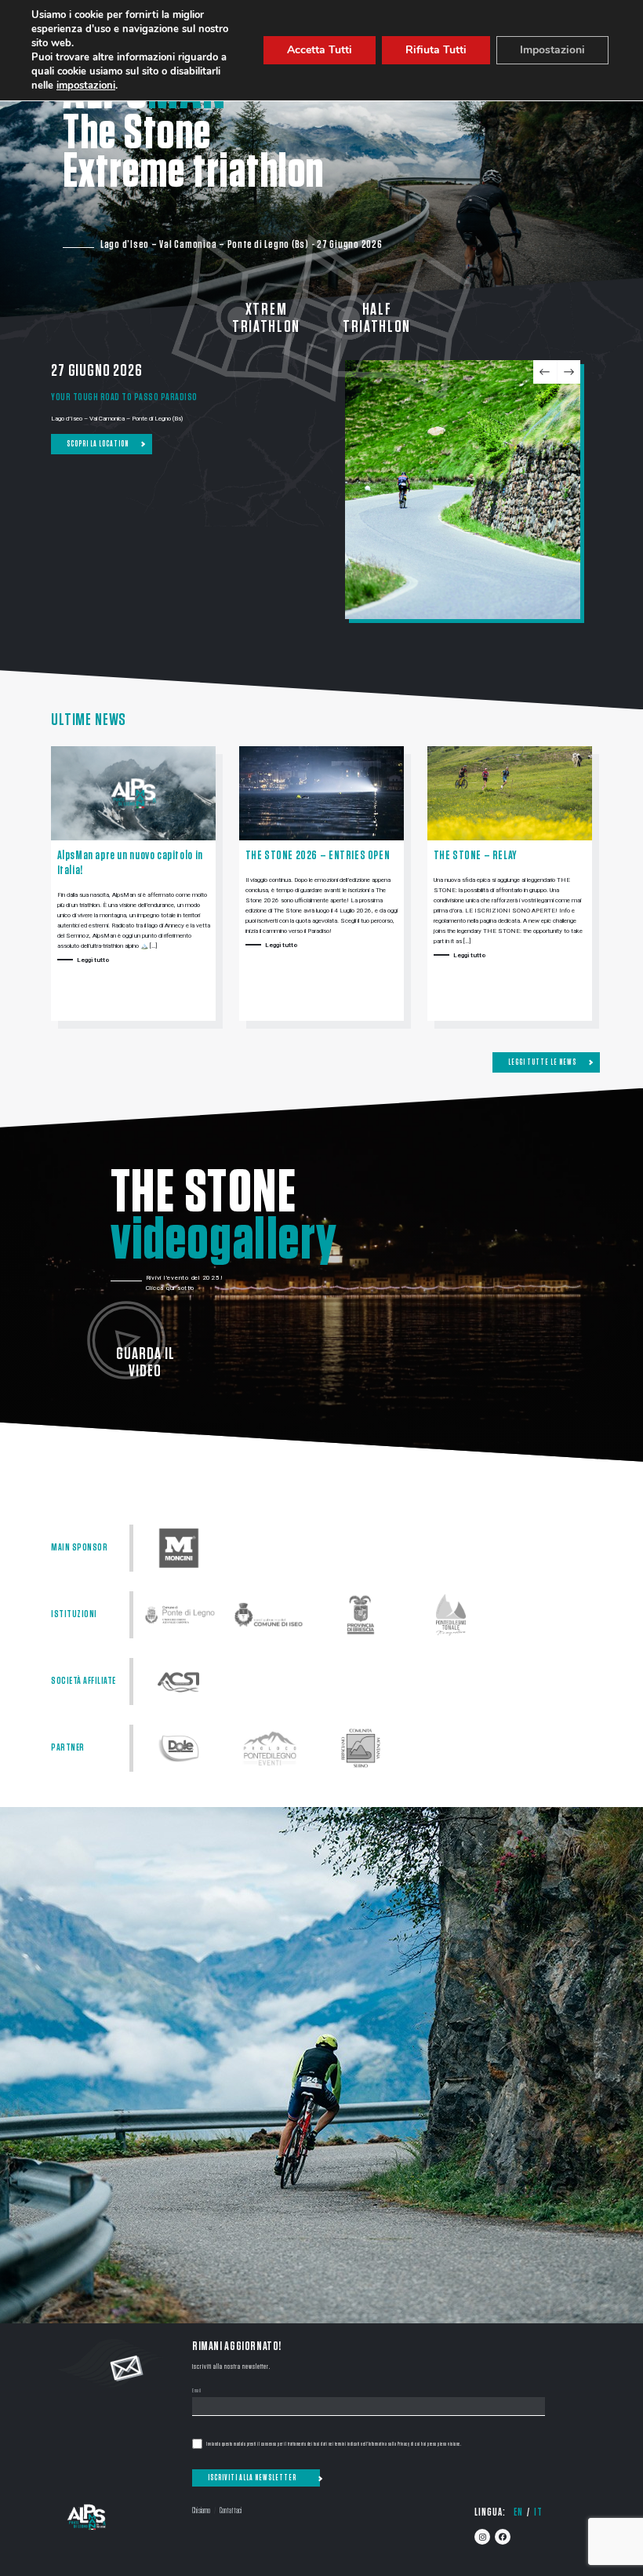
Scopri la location (98, 444)
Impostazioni (552, 50)
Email (197, 2391)
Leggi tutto (93, 960)
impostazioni (86, 86)
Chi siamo (201, 2510)
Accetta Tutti (320, 50)
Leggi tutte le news (542, 1062)
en (518, 2512)
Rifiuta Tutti (436, 50)
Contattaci (231, 2510)
